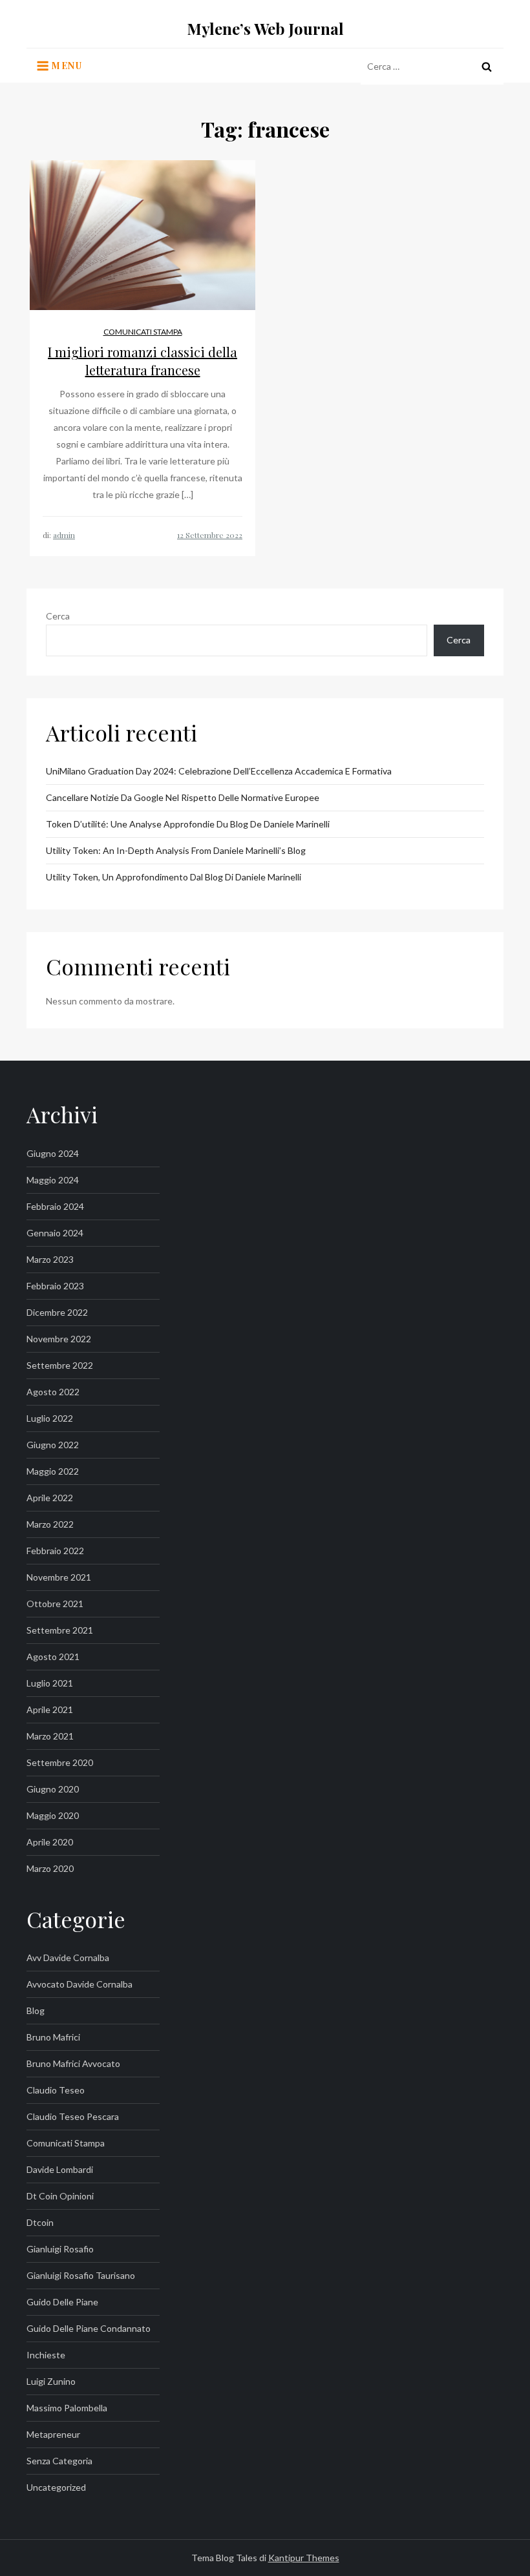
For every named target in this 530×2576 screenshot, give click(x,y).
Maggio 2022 (53, 1471)
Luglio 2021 (50, 1683)
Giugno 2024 (53, 1153)
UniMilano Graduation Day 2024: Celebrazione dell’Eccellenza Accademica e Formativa (219, 771)
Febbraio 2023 (55, 1286)
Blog (36, 2010)
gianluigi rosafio (60, 2249)
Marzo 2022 (50, 1524)
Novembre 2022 (59, 1339)
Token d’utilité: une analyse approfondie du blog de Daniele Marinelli (188, 824)
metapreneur (53, 2434)
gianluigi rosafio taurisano (81, 2275)
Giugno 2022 (53, 1445)
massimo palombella (67, 2408)
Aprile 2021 (50, 1709)
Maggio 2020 (53, 1815)
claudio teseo (56, 2090)
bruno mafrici (53, 2037)
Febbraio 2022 (55, 1551)
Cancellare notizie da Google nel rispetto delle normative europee (183, 797)
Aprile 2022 (50, 1498)
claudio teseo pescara (73, 2116)
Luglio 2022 (50, 1418)
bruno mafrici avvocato (73, 2063)
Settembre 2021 (60, 1630)
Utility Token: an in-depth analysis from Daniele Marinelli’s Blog (176, 850)
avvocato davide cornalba (79, 1984)
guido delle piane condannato (89, 2328)
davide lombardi (60, 2169)
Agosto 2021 (53, 1657)
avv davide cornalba (68, 1958)
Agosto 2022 (53, 1392)
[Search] (487, 67)
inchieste (46, 2355)
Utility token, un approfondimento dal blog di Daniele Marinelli (174, 877)
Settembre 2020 (60, 1762)
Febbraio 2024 (55, 1206)
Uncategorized (56, 2487)
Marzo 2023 (50, 1259)
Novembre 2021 (59, 1577)
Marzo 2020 (50, 1868)
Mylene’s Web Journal (265, 28)
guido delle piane (62, 2302)
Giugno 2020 (53, 1789)
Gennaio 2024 (55, 1233)
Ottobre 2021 (55, 1604)
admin (64, 535)
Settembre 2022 (60, 1365)
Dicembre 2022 (57, 1312)
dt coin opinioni (60, 2196)
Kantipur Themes (304, 2558)
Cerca (58, 616)
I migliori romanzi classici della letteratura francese (143, 361)
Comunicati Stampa (143, 332)
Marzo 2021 (50, 1736)
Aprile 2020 (50, 1842)
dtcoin (40, 2222)
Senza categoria (59, 2461)
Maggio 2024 (53, 1180)
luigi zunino (51, 2381)
